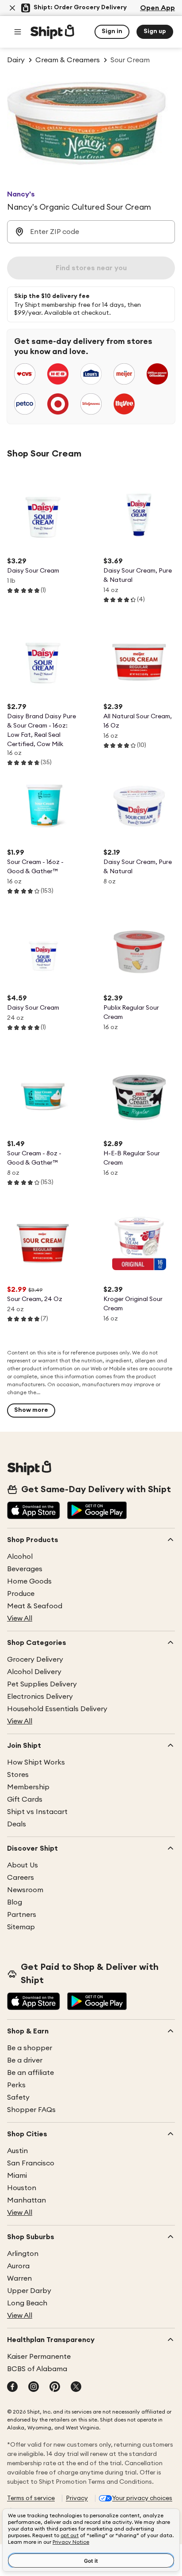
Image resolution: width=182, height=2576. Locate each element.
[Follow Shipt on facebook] (12, 2387)
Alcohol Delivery (34, 1672)
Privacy (77, 2498)
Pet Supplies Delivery (42, 1684)
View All (20, 1618)
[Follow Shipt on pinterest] (55, 2387)
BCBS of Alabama (37, 2369)
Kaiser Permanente (39, 2357)
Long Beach (27, 2303)
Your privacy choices (142, 2498)
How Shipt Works (36, 1762)
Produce (21, 1594)
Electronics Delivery (40, 1697)
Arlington (23, 2254)
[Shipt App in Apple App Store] (34, 1511)
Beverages (25, 1569)
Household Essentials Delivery (57, 1709)
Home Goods (29, 1581)
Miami (17, 2176)
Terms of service (31, 2498)
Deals (17, 1824)
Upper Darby (29, 2291)
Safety (18, 2097)
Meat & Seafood (35, 1606)
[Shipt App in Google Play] (97, 1511)
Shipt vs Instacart (37, 1812)
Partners (22, 1915)
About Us (23, 1865)
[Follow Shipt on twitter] (76, 2387)
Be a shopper (30, 2048)
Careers (21, 1878)
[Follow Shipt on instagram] (34, 2387)
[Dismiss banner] (12, 8)
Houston (22, 2188)
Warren (19, 2278)
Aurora (18, 2266)
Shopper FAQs (31, 2110)
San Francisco (31, 2163)
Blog (15, 1902)
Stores (18, 1775)
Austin (17, 2151)
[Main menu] (18, 32)
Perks (16, 2085)
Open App (157, 8)
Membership (28, 1787)
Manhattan (27, 2200)
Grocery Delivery (35, 1660)
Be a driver (25, 2060)
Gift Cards (25, 1799)
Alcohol (20, 1557)
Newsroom (25, 1890)
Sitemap (21, 1927)
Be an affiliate (30, 2073)
